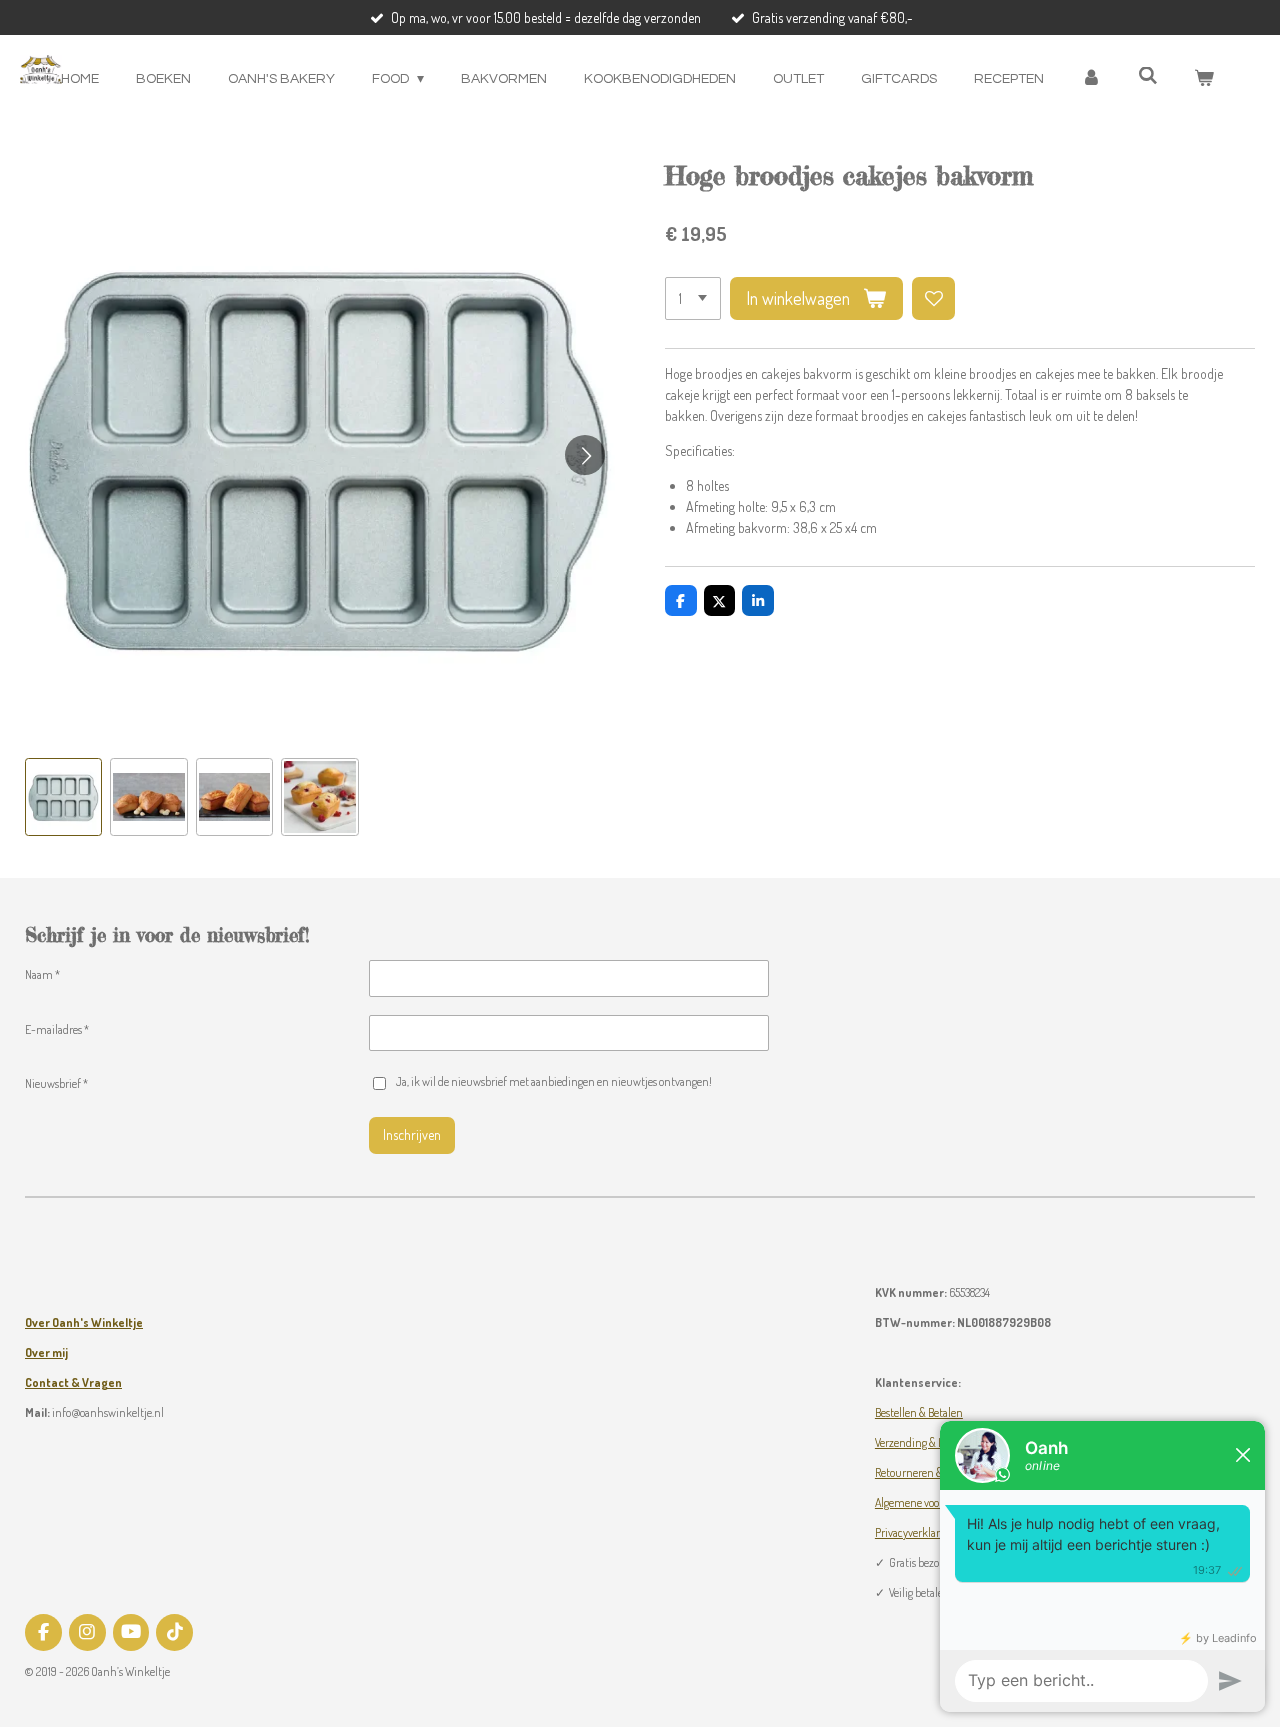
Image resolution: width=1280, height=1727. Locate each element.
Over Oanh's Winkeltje (84, 1322)
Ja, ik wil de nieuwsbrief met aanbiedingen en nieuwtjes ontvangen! (553, 1081)
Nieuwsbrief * (56, 1083)
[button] (63, 796)
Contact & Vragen (73, 1382)
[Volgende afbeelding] (585, 455)
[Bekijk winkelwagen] (1204, 79)
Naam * (42, 974)
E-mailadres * (57, 1029)
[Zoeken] (1148, 76)
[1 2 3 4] (693, 299)
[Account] (1091, 79)
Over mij (46, 1352)
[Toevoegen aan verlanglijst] (934, 299)
